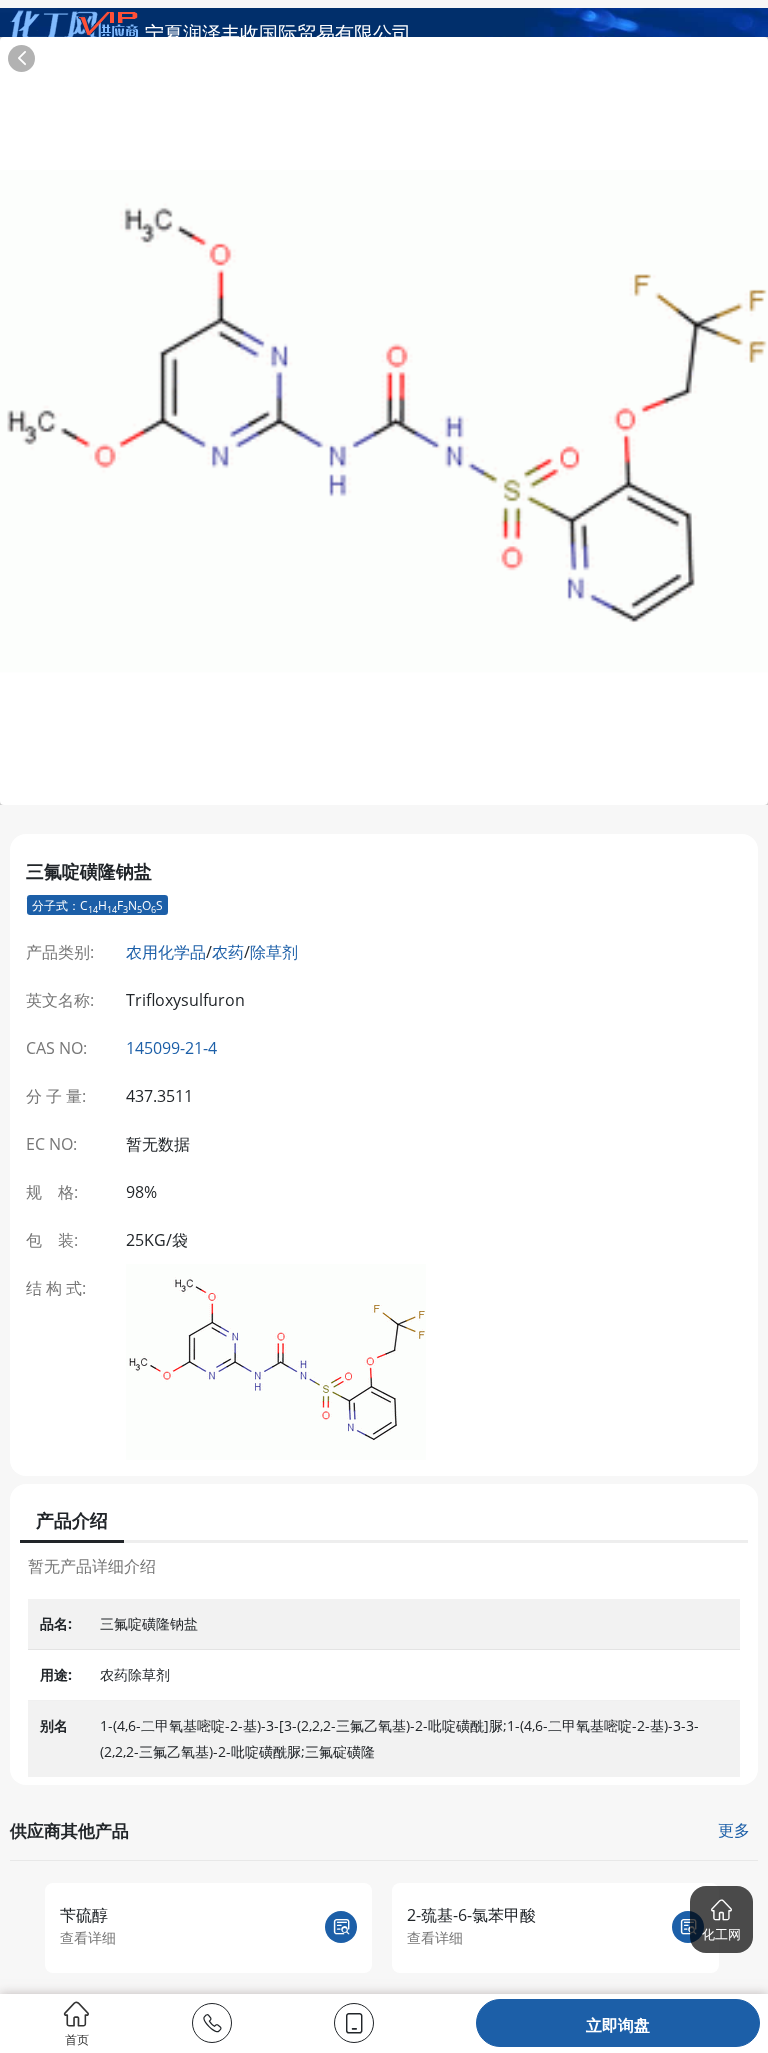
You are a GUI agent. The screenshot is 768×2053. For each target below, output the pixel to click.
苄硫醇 (84, 1915)
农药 (228, 952)
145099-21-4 (171, 1048)
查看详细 (88, 1937)
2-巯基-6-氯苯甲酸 (471, 1915)
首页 (77, 2038)
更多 (734, 1830)
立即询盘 (618, 2025)
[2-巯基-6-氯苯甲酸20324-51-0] (688, 1927)
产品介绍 (72, 1520)
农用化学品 (166, 952)
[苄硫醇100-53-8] (341, 1927)
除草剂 (274, 952)
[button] (721, 1919)
